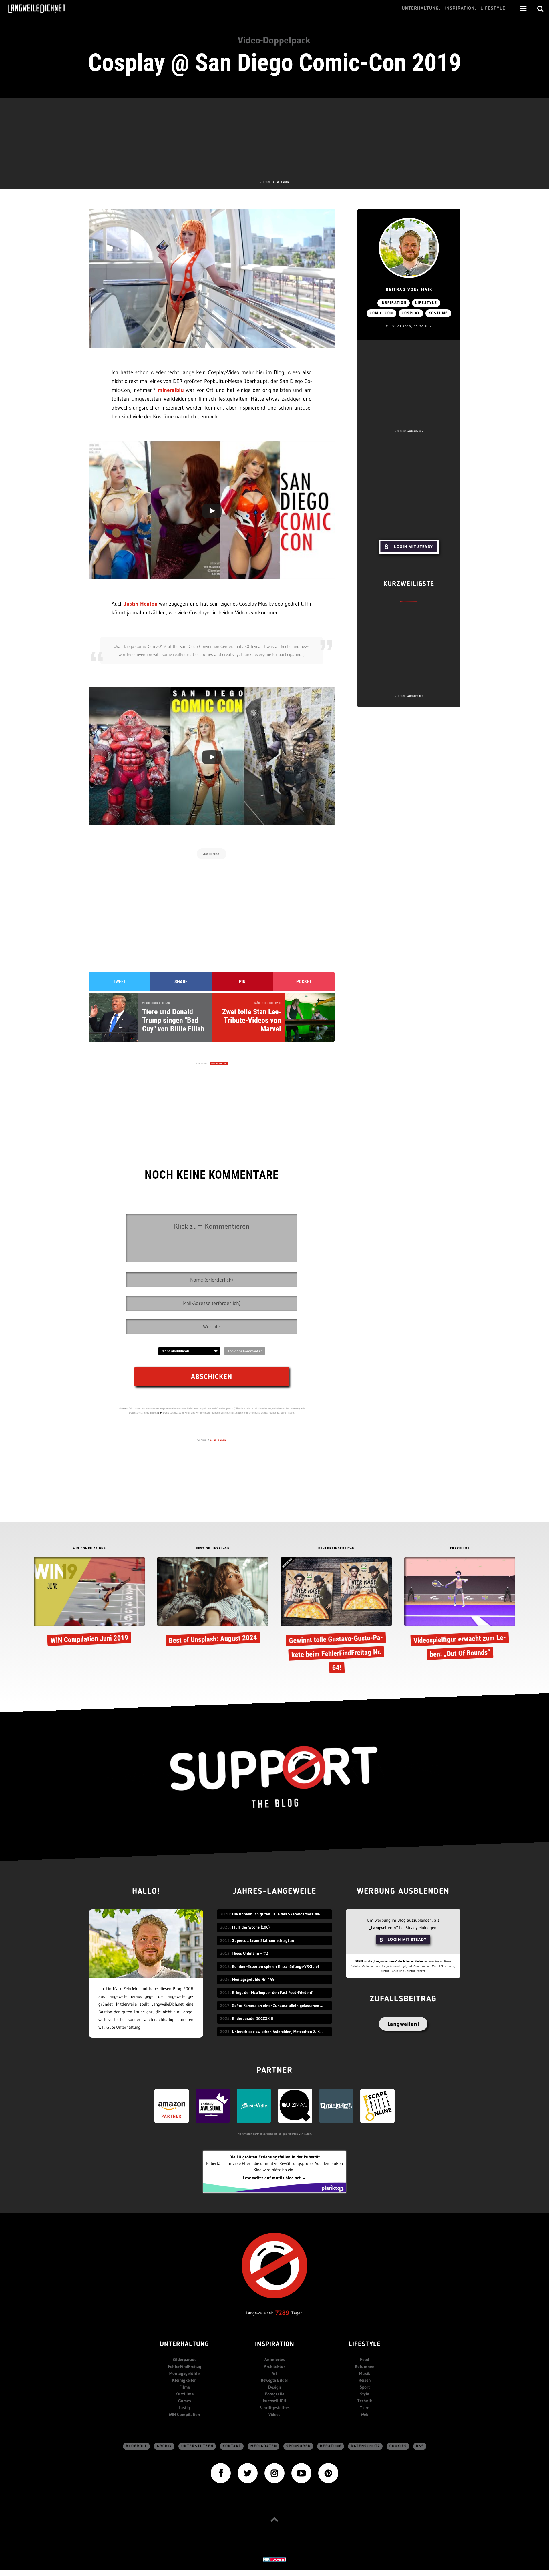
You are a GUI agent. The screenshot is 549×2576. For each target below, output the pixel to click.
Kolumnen (365, 2366)
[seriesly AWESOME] (213, 2105)
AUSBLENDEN (281, 182)
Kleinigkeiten (184, 2380)
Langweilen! (403, 2024)
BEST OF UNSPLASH (213, 1549)
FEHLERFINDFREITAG (336, 1549)
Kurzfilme (184, 2394)
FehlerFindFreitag (185, 2366)
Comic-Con (381, 313)
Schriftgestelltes (274, 2408)
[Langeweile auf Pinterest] (328, 2473)
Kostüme (438, 313)
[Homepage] (42, 9)
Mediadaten (264, 2446)
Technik (365, 2401)
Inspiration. (461, 8)
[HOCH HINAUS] (274, 2519)
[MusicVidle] (254, 2105)
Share (181, 982)
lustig (184, 2408)
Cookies (398, 2446)
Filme (185, 2387)
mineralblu (171, 390)
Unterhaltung (184, 2345)
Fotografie (275, 2394)
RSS (420, 2446)
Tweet (120, 982)
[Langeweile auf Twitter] (248, 2473)
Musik (365, 2373)
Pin (242, 982)
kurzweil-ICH (274, 2401)
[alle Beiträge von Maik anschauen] (409, 248)
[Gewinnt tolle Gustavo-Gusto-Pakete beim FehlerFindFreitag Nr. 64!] (336, 1617)
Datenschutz (366, 2446)
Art (274, 2373)
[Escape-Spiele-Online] (377, 2105)
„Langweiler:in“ (384, 1928)
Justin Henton (141, 604)
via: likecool (212, 854)
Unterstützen (197, 2446)
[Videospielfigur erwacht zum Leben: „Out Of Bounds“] (460, 1609)
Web (365, 2414)
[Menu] (523, 9)
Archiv (164, 2446)
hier (160, 1413)
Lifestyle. (494, 8)
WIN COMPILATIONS (89, 1549)
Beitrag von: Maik (409, 290)
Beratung (331, 2446)
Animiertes (275, 2359)
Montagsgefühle (184, 2373)
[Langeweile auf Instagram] (274, 2473)
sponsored (299, 2446)
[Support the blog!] (274, 1777)
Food (365, 2359)
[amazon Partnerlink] (172, 2105)
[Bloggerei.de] (274, 2559)
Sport (365, 2387)
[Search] (540, 9)
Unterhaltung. (421, 8)
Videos (274, 2414)
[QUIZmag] (295, 2105)
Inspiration (394, 303)
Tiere (365, 2408)
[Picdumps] (336, 2105)
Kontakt (232, 2446)
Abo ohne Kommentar (245, 1351)
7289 (282, 2313)
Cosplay (411, 313)
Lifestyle (426, 303)
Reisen (365, 2380)
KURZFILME (460, 1549)
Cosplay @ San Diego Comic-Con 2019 (275, 63)
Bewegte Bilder (274, 2380)
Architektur (274, 2366)
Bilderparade (184, 2359)
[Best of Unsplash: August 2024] (213, 1602)
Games (185, 2401)
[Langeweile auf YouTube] (301, 2473)
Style (365, 2394)
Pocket (304, 982)
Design (275, 2387)
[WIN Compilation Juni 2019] (89, 1602)
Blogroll (137, 2446)
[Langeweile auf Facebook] (221, 2473)
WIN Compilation (184, 2414)
